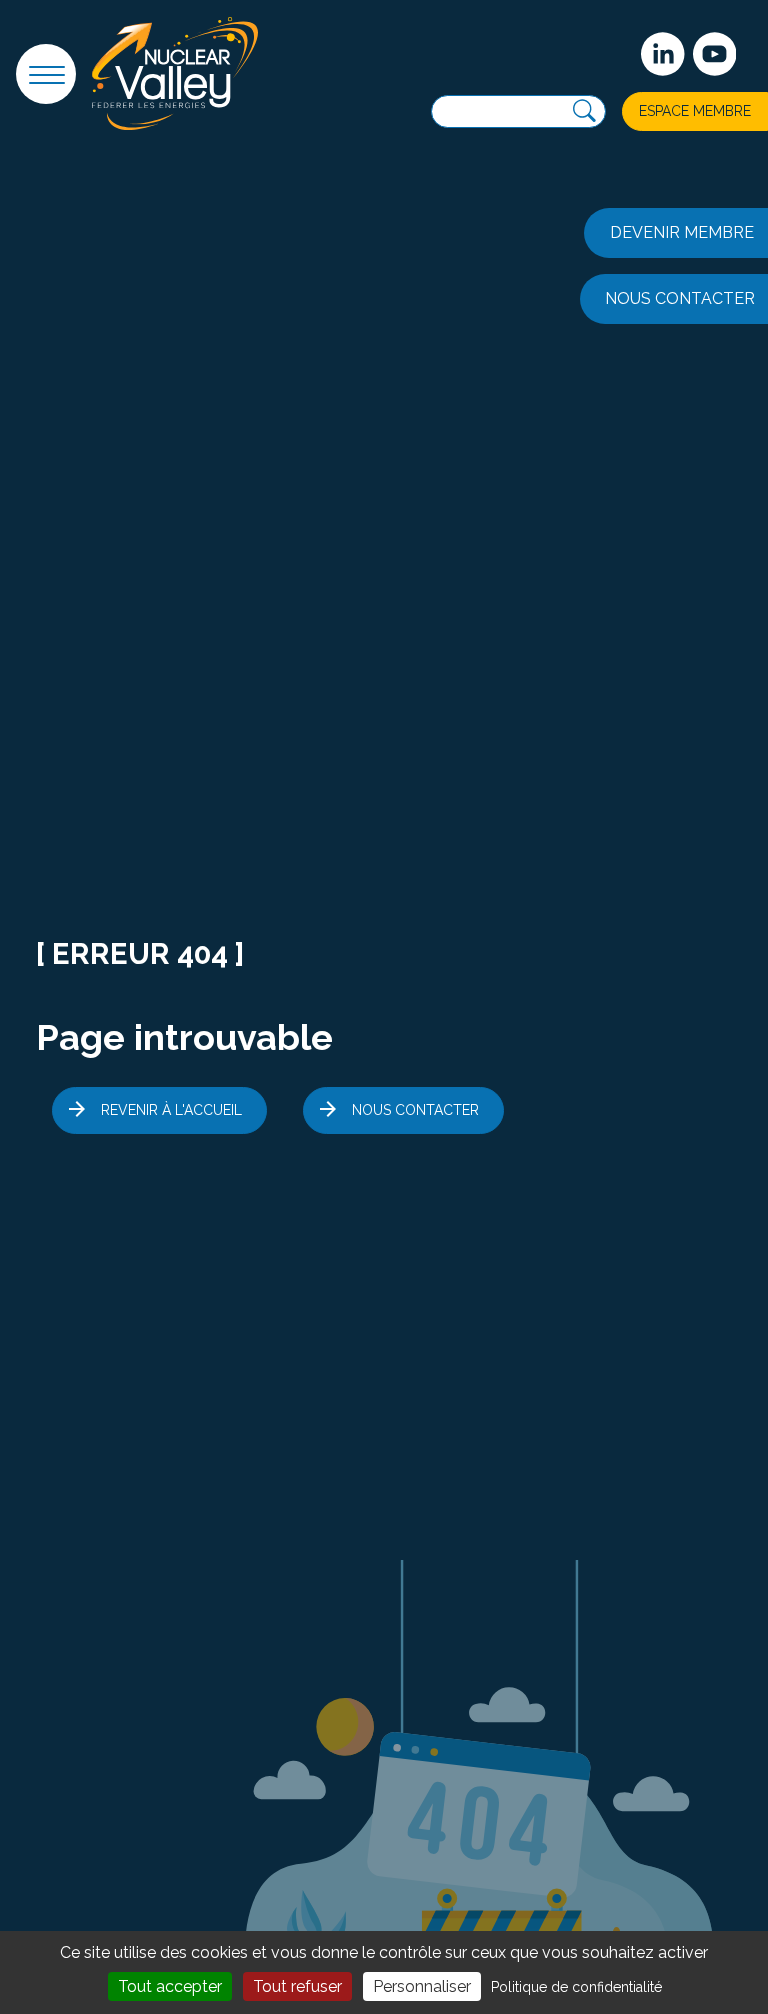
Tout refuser (297, 1986)
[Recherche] (584, 111)
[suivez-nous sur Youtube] (715, 54)
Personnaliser (422, 1986)
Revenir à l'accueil (171, 1110)
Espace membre (695, 111)
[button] (46, 74)
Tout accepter (170, 1986)
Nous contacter (415, 1110)
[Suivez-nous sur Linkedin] (663, 54)
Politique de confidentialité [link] (576, 1987)
